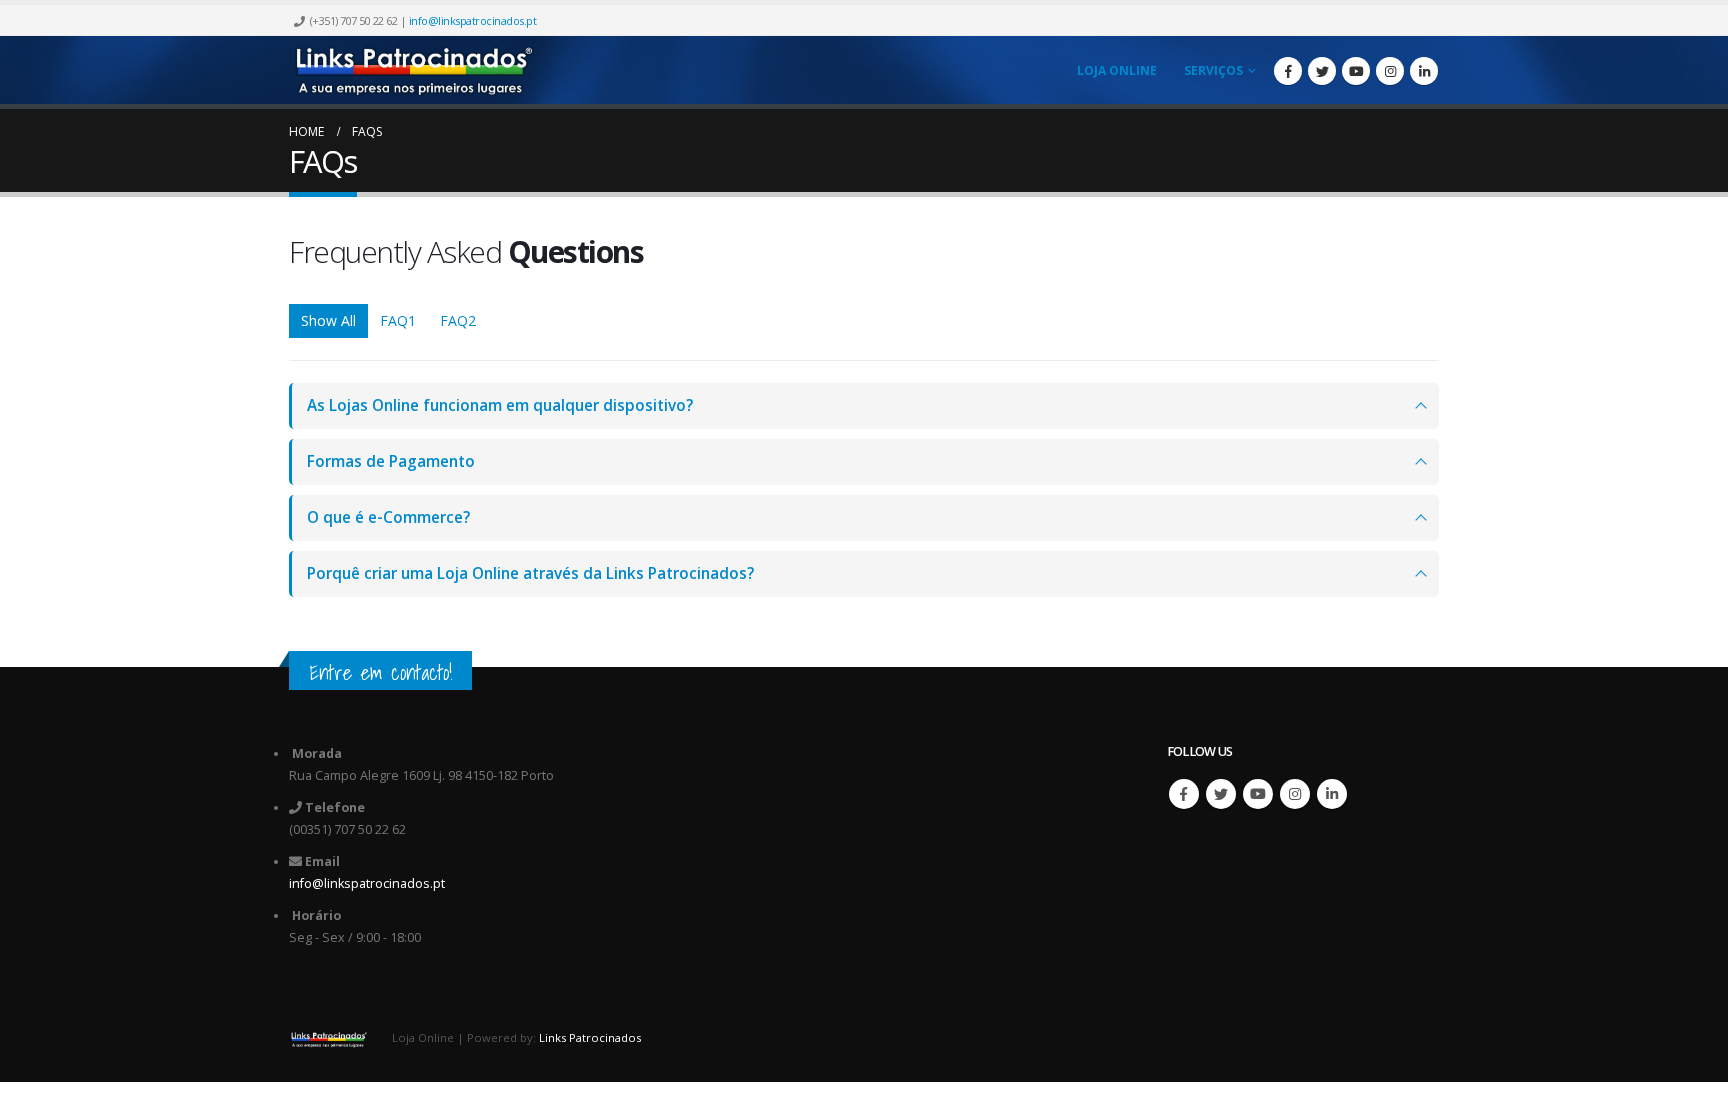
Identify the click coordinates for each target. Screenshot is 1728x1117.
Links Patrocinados (590, 1037)
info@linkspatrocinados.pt (473, 20)
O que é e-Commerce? (388, 517)
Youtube (1258, 794)
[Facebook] (1288, 71)
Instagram (1295, 794)
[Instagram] (1390, 71)
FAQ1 (398, 320)
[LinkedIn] (1424, 71)
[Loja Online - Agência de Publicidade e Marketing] (414, 70)
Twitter (1221, 794)
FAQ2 (458, 320)
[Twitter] (1322, 71)
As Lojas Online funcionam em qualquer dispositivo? (500, 405)
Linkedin (1332, 794)
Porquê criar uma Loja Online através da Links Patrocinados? (530, 573)
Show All (328, 320)
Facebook (1184, 794)
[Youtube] (1356, 71)
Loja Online (1117, 70)
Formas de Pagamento (391, 461)
